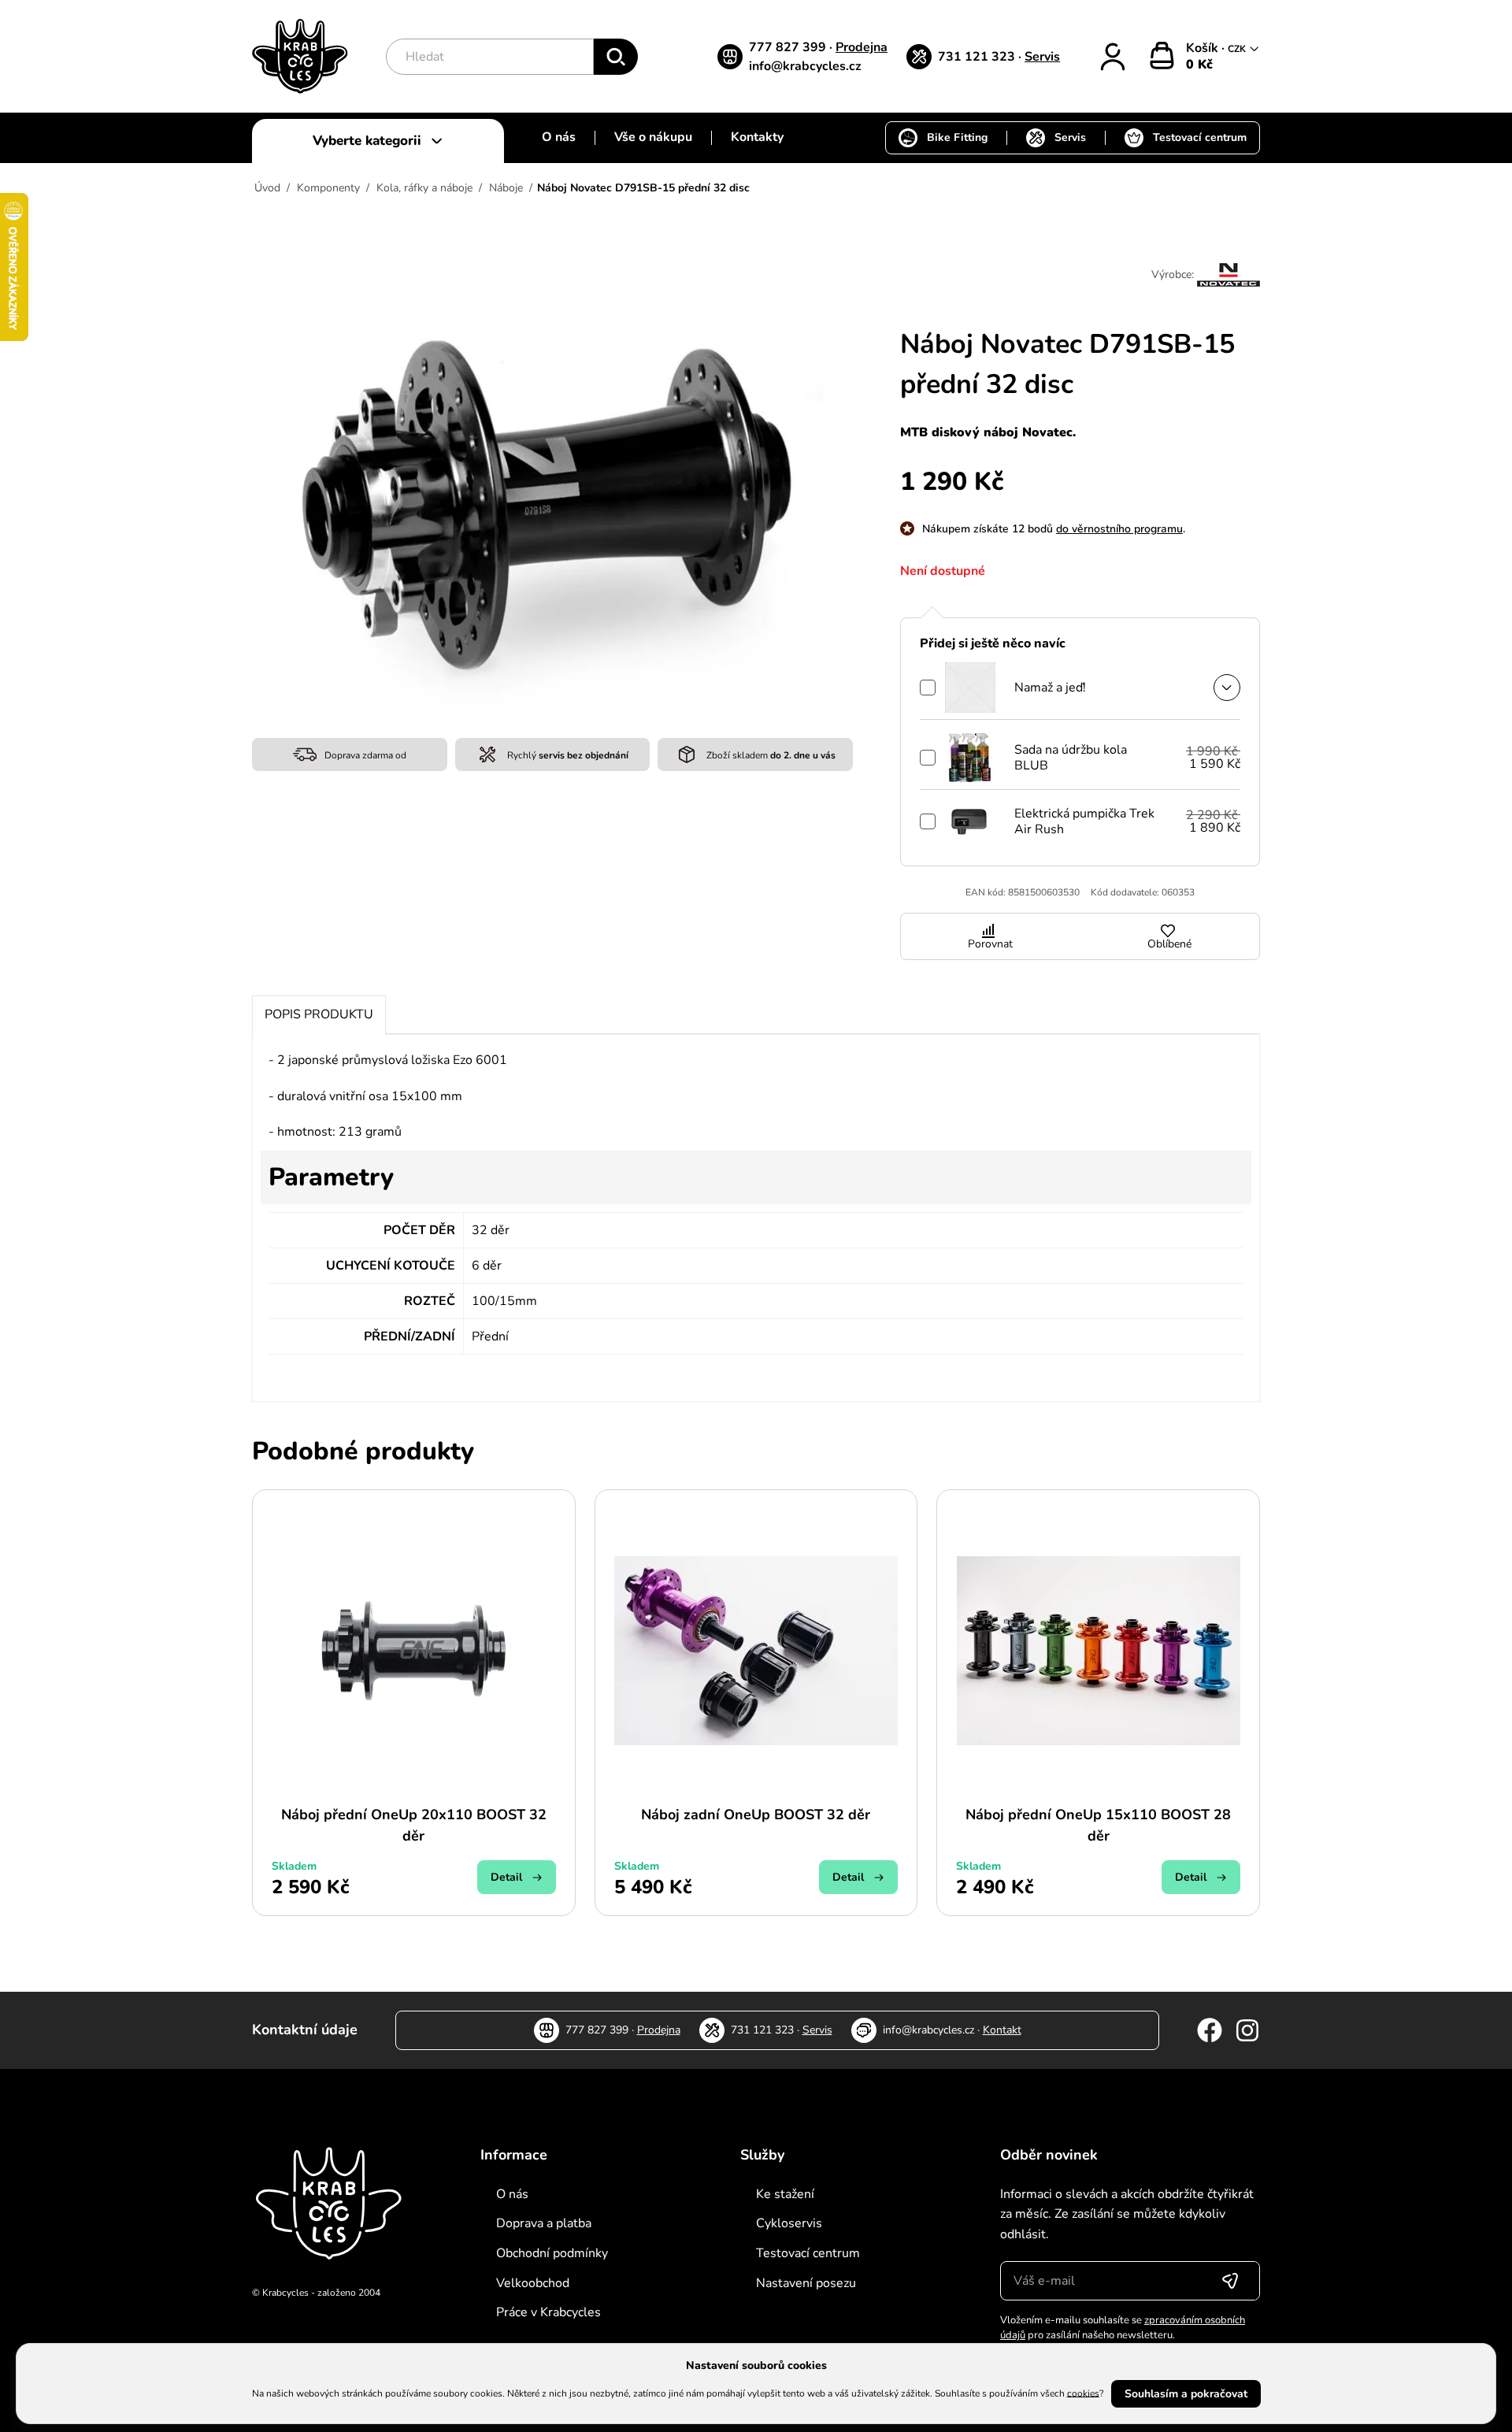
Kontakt (1002, 2030)
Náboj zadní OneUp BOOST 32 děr (756, 1815)
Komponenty (328, 188)
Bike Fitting (957, 137)
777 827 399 (789, 47)
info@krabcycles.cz (805, 66)
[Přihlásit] (1113, 57)
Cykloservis (789, 2223)
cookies (1083, 2393)
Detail (506, 1877)
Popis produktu (319, 1014)
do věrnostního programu (1119, 529)
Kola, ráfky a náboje (424, 188)
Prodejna (862, 47)
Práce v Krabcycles (548, 2312)
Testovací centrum (1200, 137)
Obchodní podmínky (552, 2253)
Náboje (506, 188)
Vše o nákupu (653, 137)
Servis (1042, 57)
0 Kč (1199, 65)
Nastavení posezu (806, 2283)
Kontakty (757, 137)
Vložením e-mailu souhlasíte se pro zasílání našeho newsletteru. (1123, 2328)
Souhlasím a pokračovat (1186, 2394)
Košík (1204, 48)
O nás (559, 137)
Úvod (267, 188)
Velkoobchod (533, 2283)
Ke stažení (785, 2194)
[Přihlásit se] (1230, 2281)
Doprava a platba (544, 2223)
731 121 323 (978, 57)
